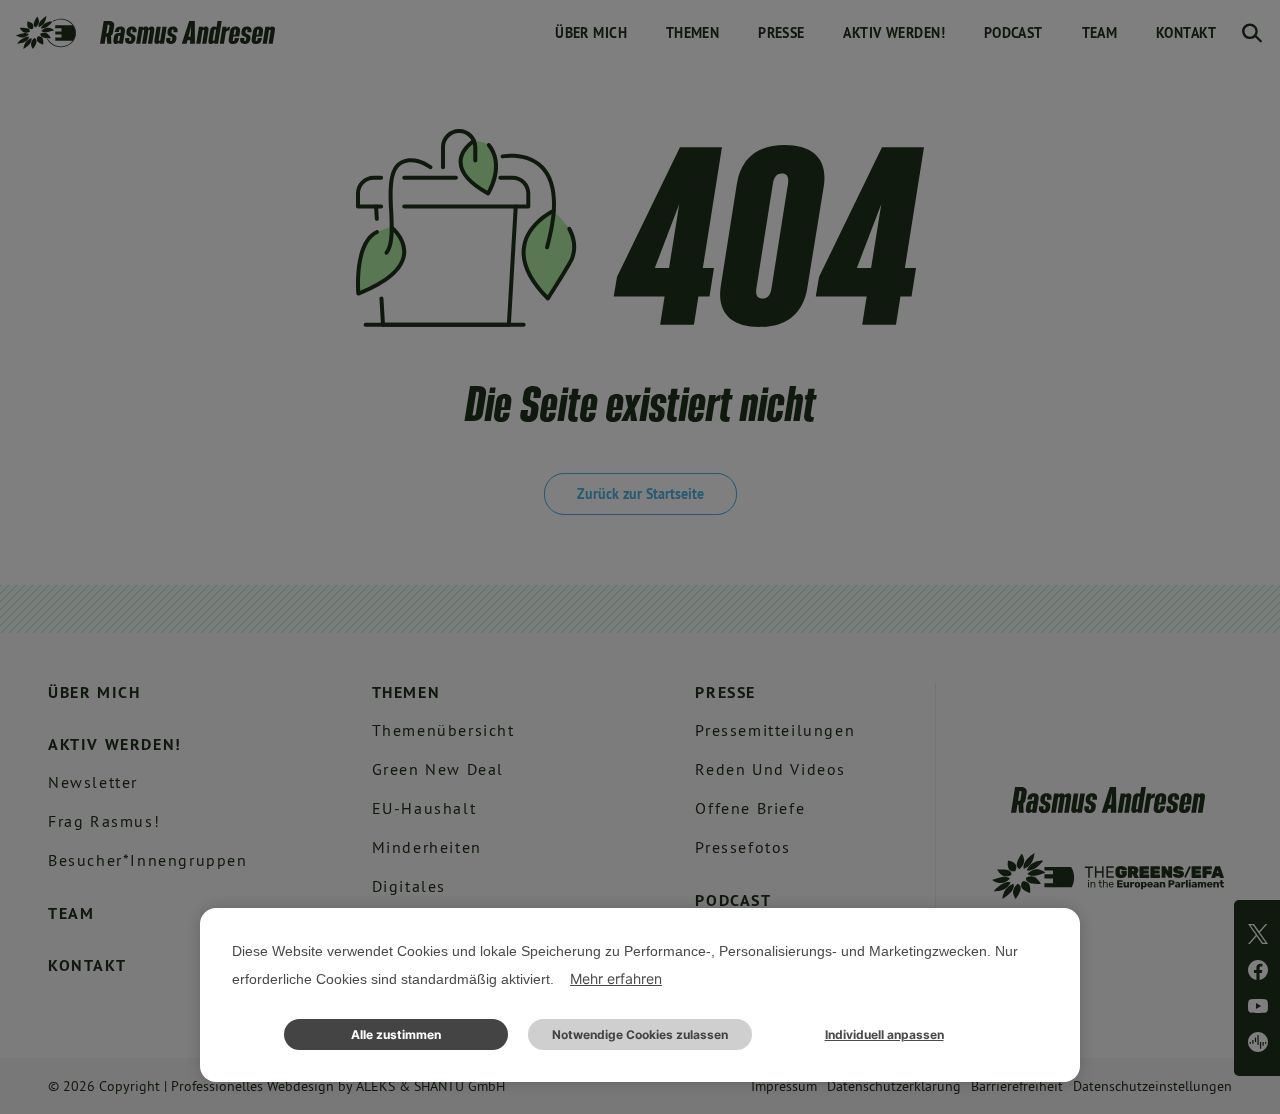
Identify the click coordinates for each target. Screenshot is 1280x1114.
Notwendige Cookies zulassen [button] (640, 1034)
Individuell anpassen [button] (884, 1034)
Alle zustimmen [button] (396, 1034)
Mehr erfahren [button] (616, 978)
